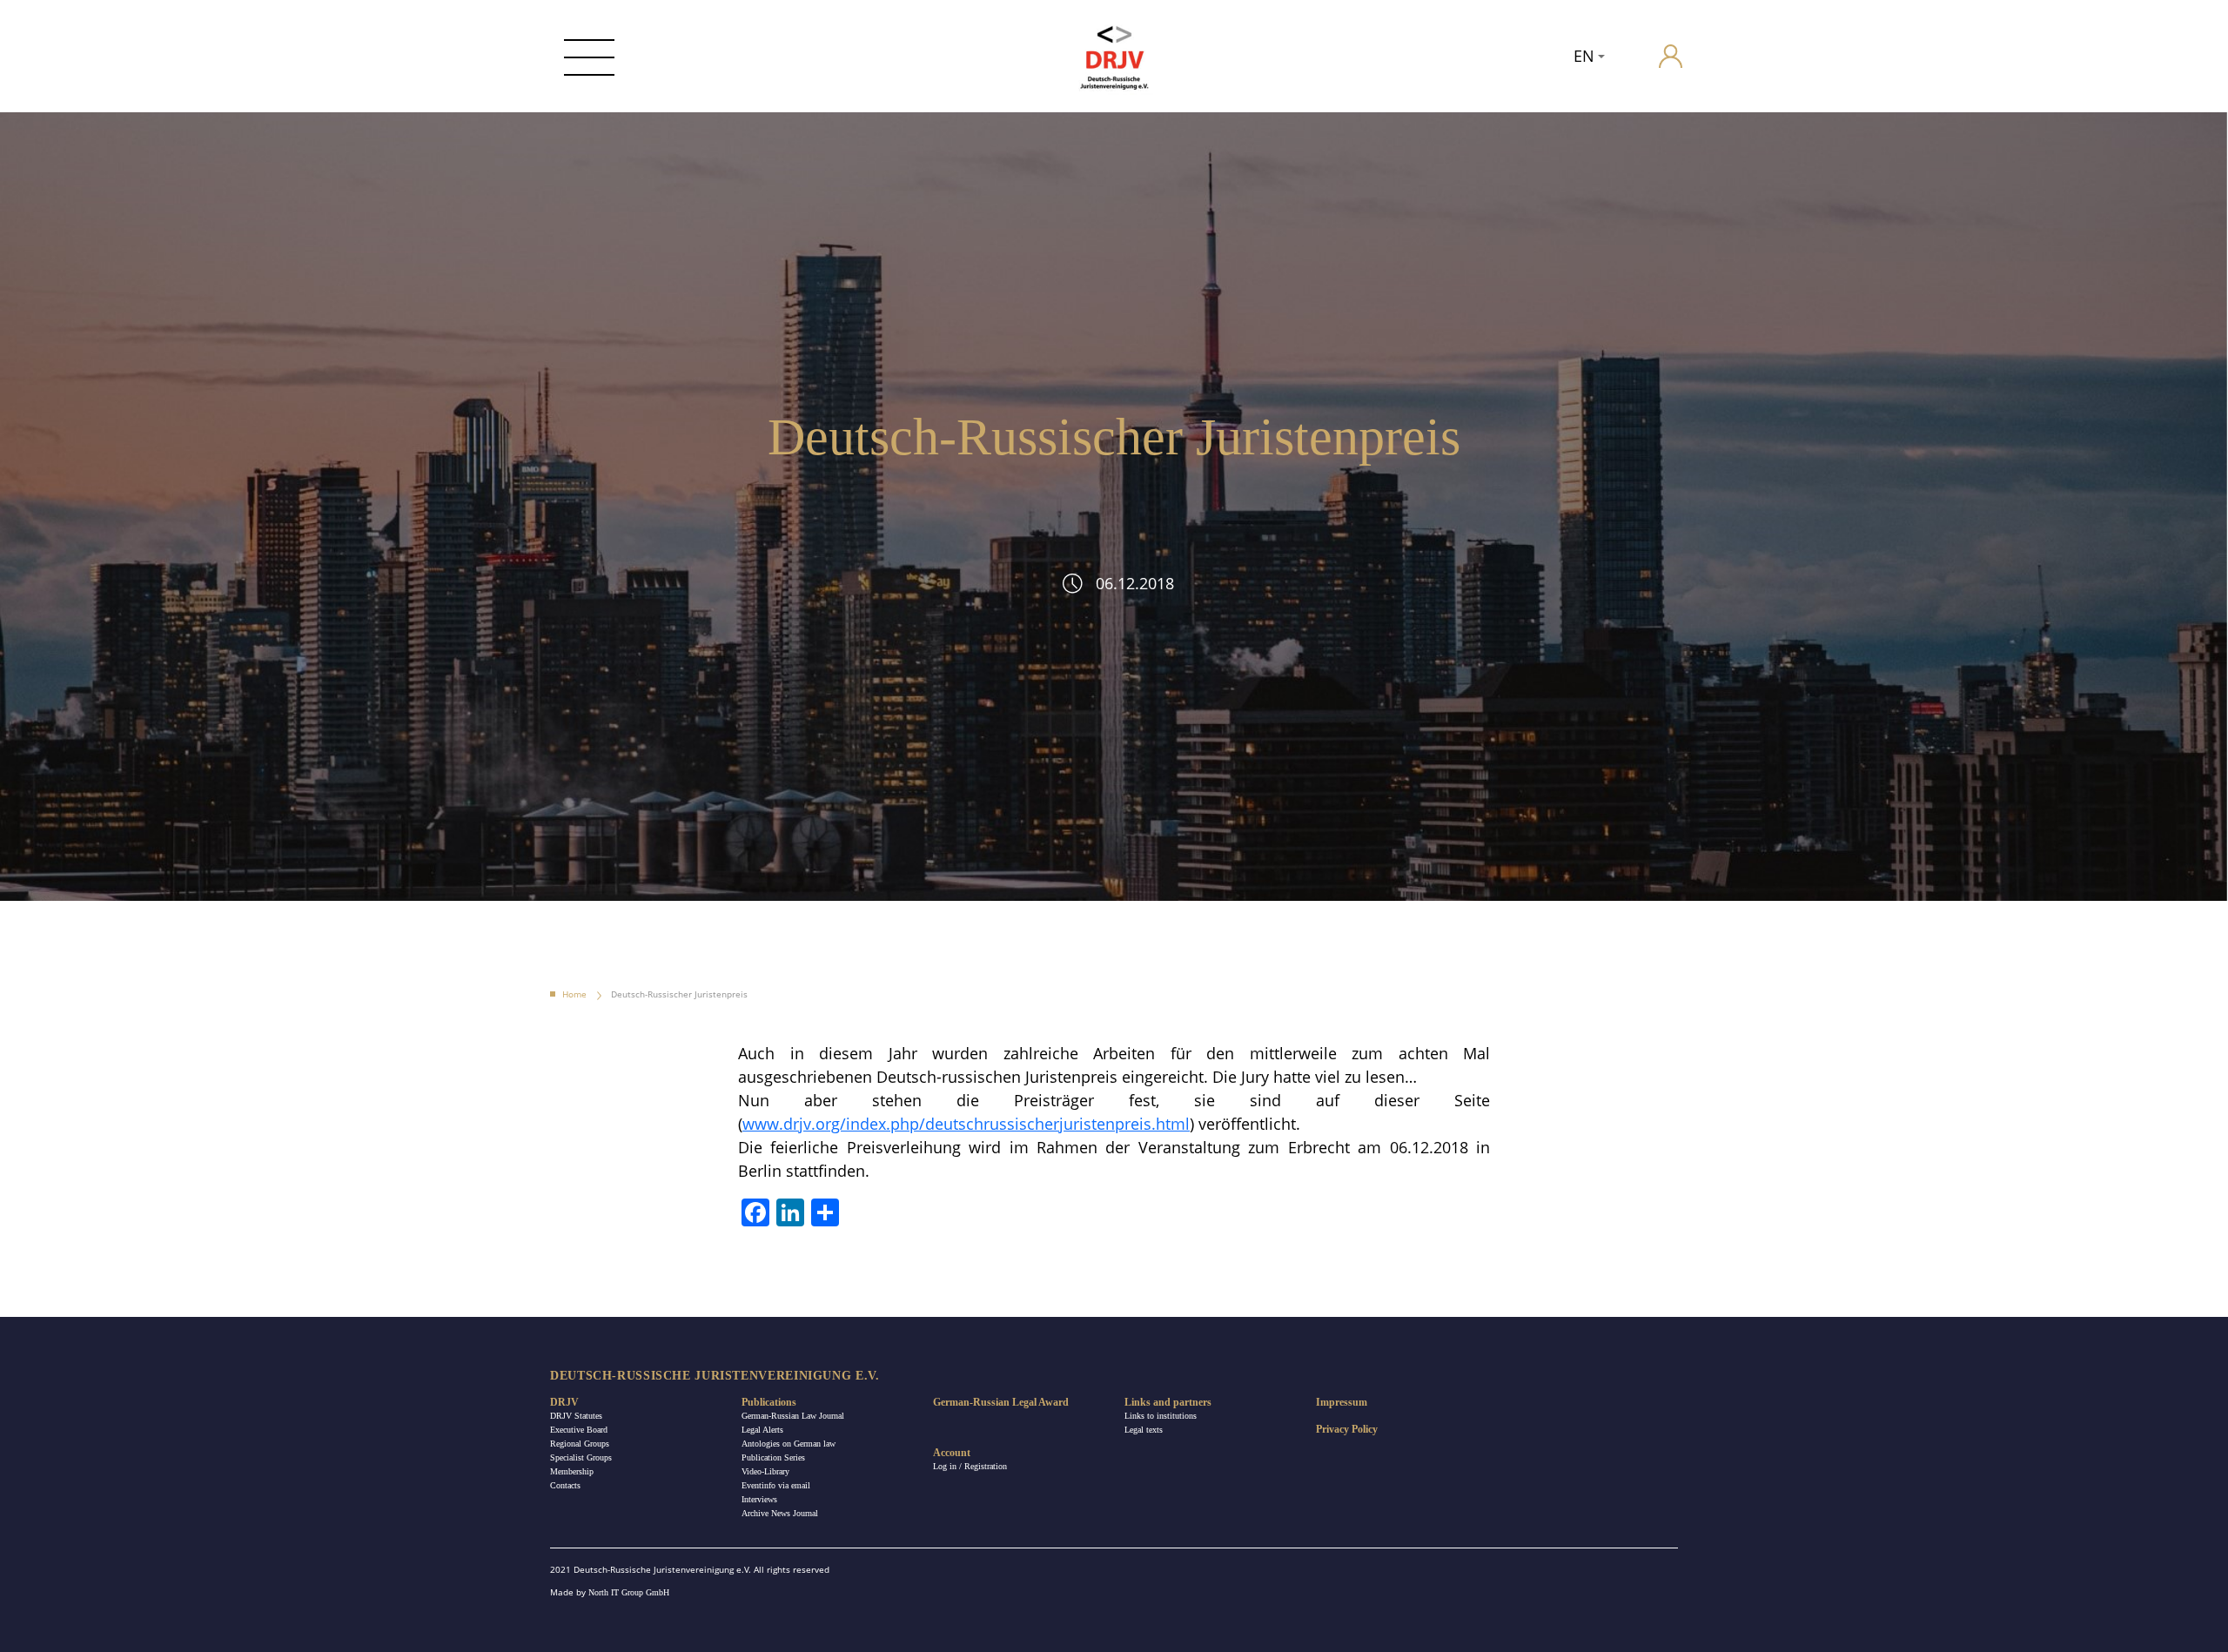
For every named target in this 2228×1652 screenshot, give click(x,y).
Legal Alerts (762, 1430)
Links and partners (1168, 1402)
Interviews (759, 1499)
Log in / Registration (970, 1466)
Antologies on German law (789, 1444)
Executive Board (579, 1430)
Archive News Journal (780, 1513)
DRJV (564, 1402)
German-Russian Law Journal (793, 1416)
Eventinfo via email (776, 1485)
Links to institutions (1161, 1416)
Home (574, 994)
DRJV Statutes (576, 1416)
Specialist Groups (581, 1457)
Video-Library (765, 1471)
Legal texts (1144, 1430)
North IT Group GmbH (629, 1592)
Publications (769, 1402)
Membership (572, 1471)
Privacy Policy (1347, 1429)
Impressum (1342, 1402)
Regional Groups (580, 1444)
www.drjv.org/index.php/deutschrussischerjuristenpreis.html (966, 1124)
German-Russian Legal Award (1001, 1402)
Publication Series (773, 1457)
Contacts (565, 1485)
